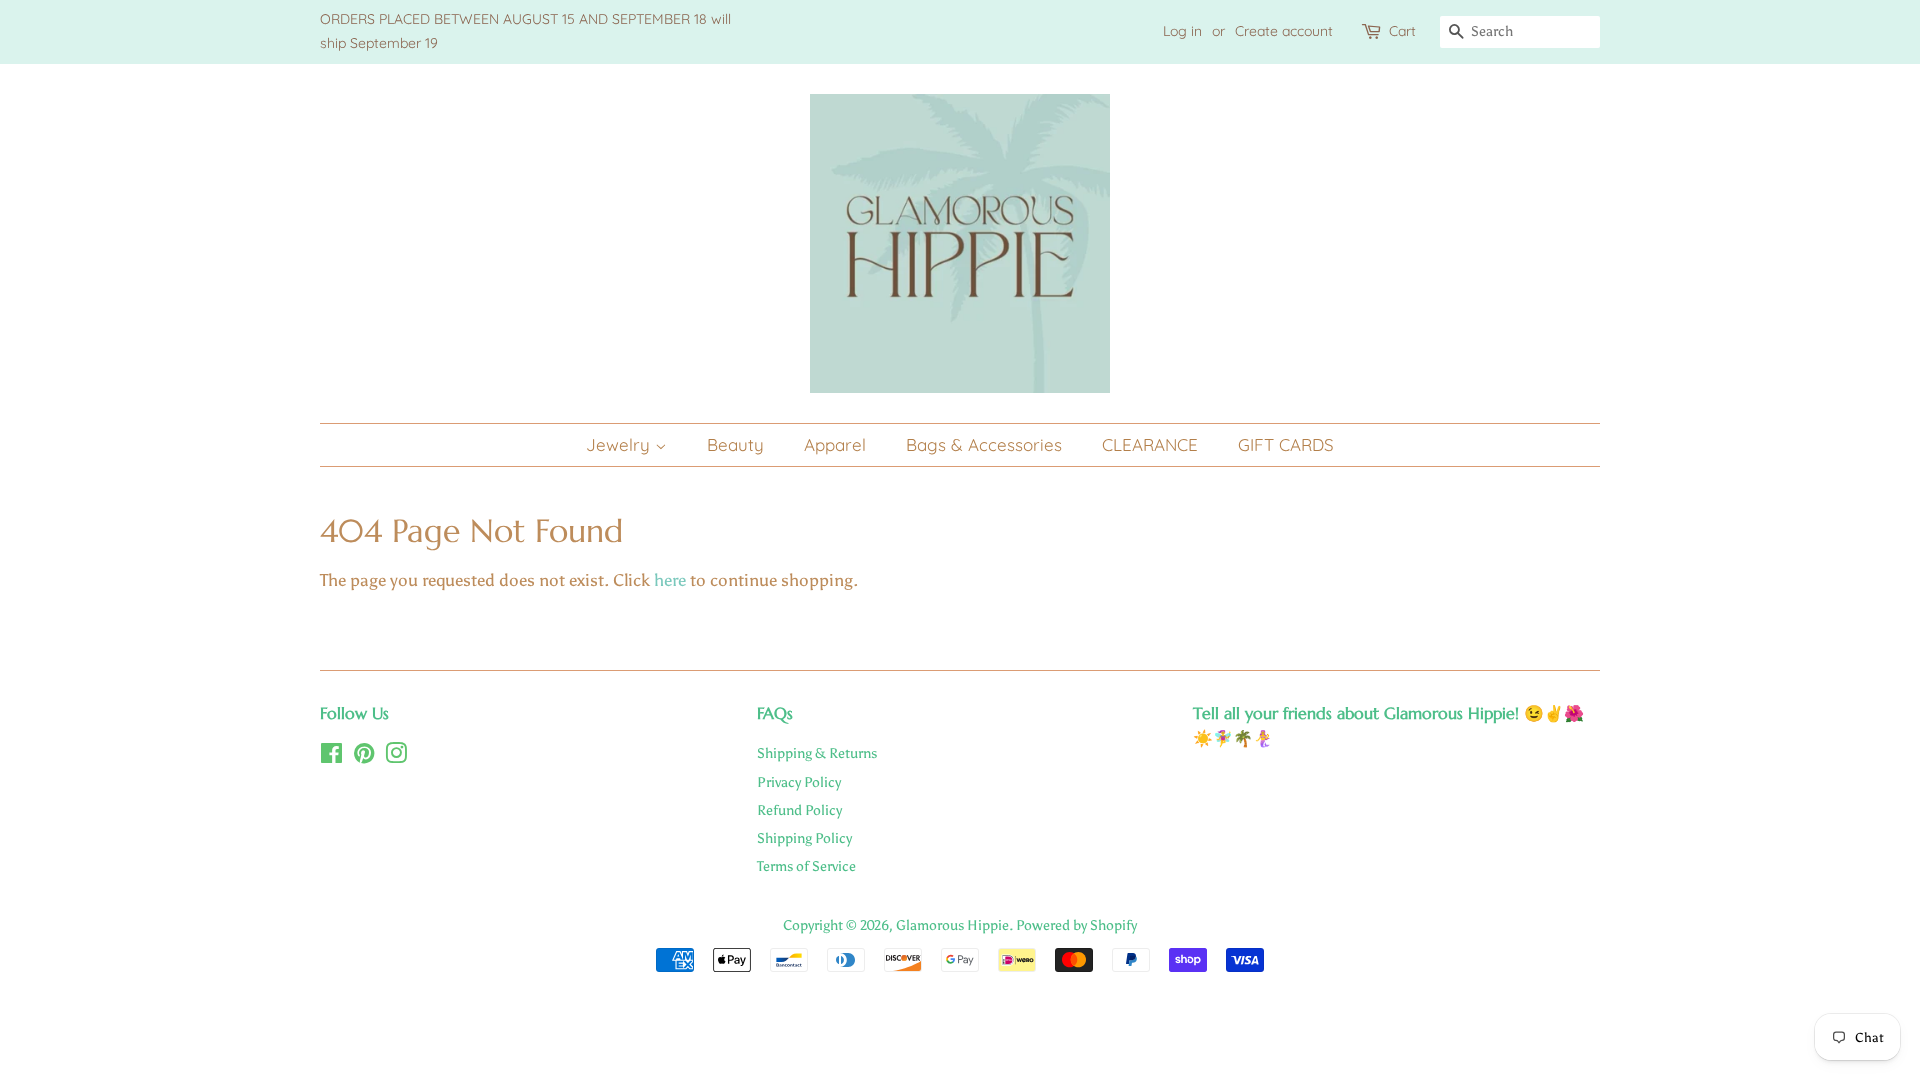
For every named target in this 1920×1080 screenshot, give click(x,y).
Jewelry (620, 444)
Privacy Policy (799, 782)
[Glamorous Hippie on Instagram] (396, 757)
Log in (1182, 31)
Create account (1284, 31)
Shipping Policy (804, 838)
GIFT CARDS (1286, 444)
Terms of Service (806, 866)
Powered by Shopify (1076, 925)
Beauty (735, 444)
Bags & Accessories (984, 444)
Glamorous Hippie (952, 925)
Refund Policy (799, 810)
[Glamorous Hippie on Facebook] (331, 757)
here (670, 580)
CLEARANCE (1150, 444)
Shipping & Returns (817, 753)
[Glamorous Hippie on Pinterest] (364, 757)
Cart (1402, 31)
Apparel (835, 444)
